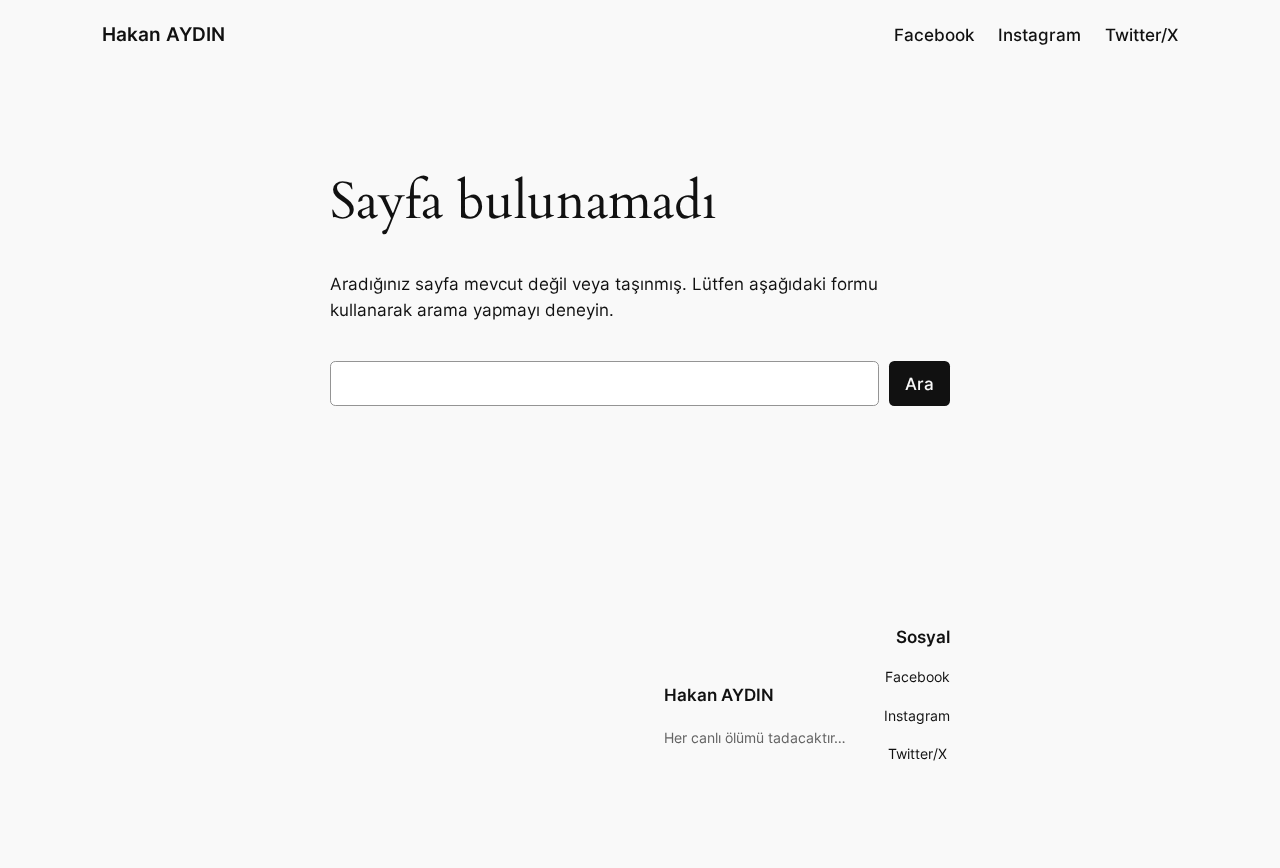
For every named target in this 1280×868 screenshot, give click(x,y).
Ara (919, 384)
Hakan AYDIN (163, 34)
